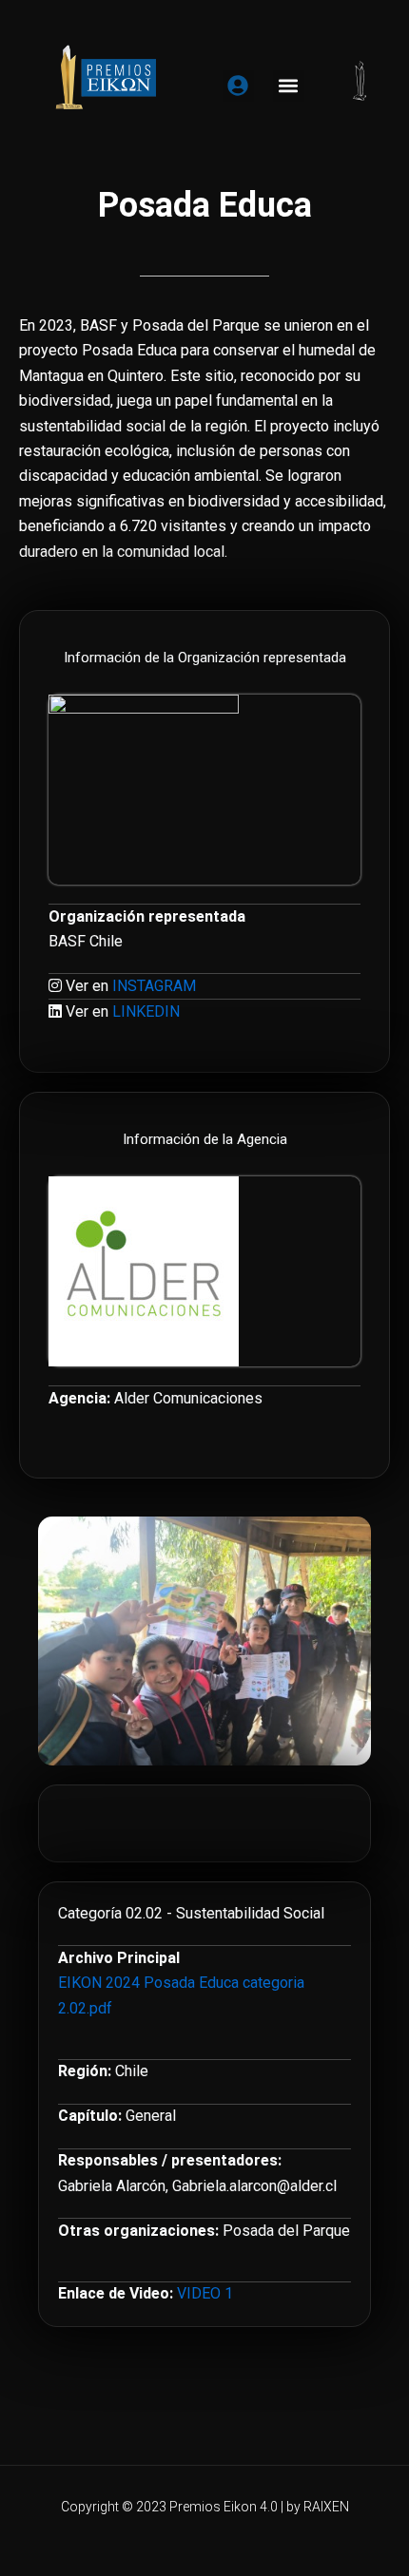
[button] (289, 86)
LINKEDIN (146, 1011)
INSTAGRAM (154, 986)
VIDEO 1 (205, 2293)
